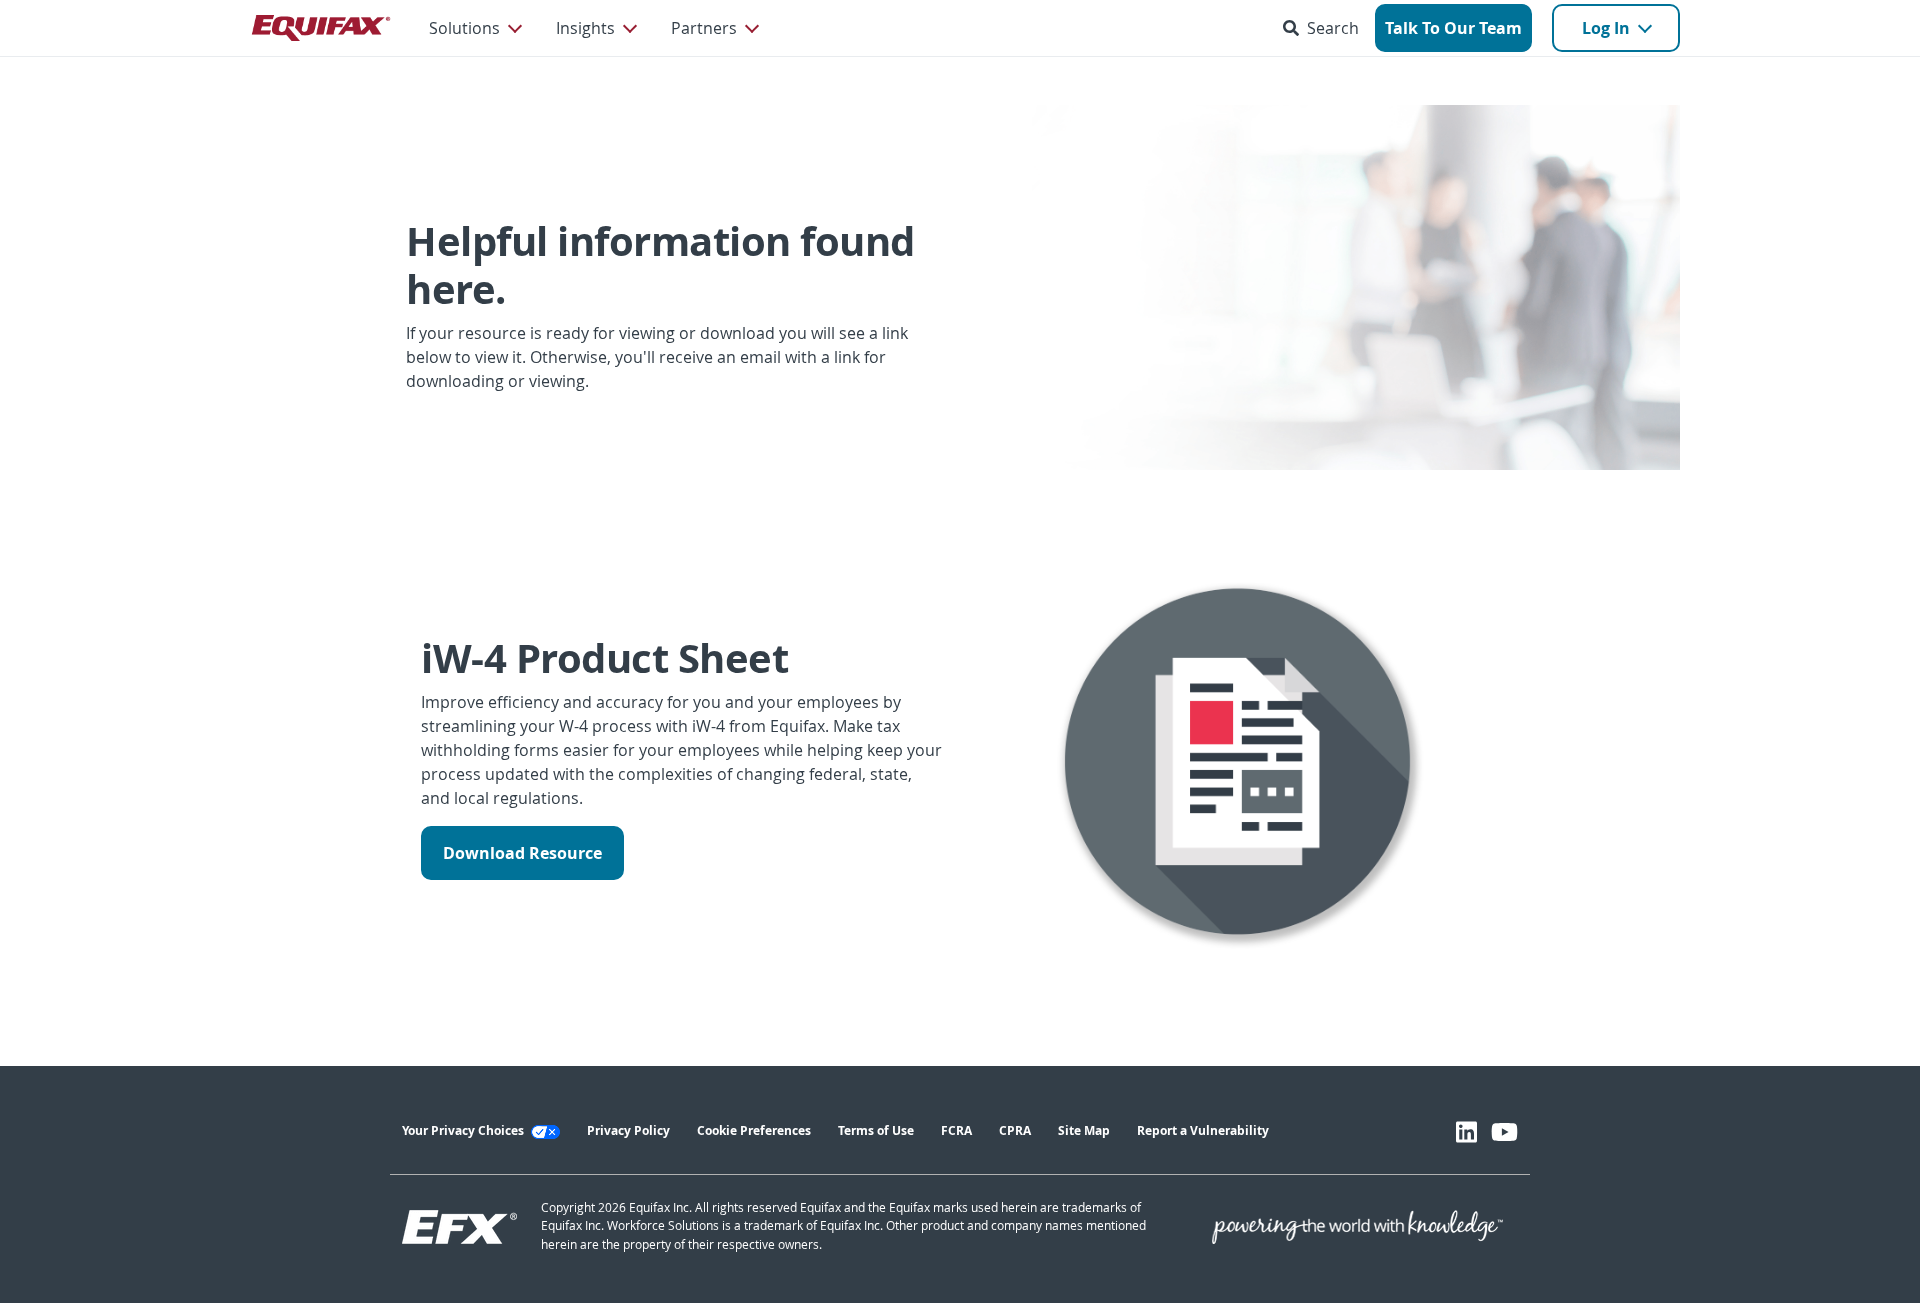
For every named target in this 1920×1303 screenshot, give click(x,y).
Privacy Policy (628, 1130)
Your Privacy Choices (464, 1130)
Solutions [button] (464, 28)
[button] (1325, 28)
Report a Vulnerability (1203, 1130)
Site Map (1084, 1130)
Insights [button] (585, 28)
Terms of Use (876, 1130)
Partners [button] (704, 28)
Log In (1606, 28)
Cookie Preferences (754, 1130)
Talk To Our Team (1453, 28)
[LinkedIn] (1466, 1132)
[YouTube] (1504, 1132)
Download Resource (522, 853)
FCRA (956, 1130)
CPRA (1015, 1130)
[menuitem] (474, 28)
